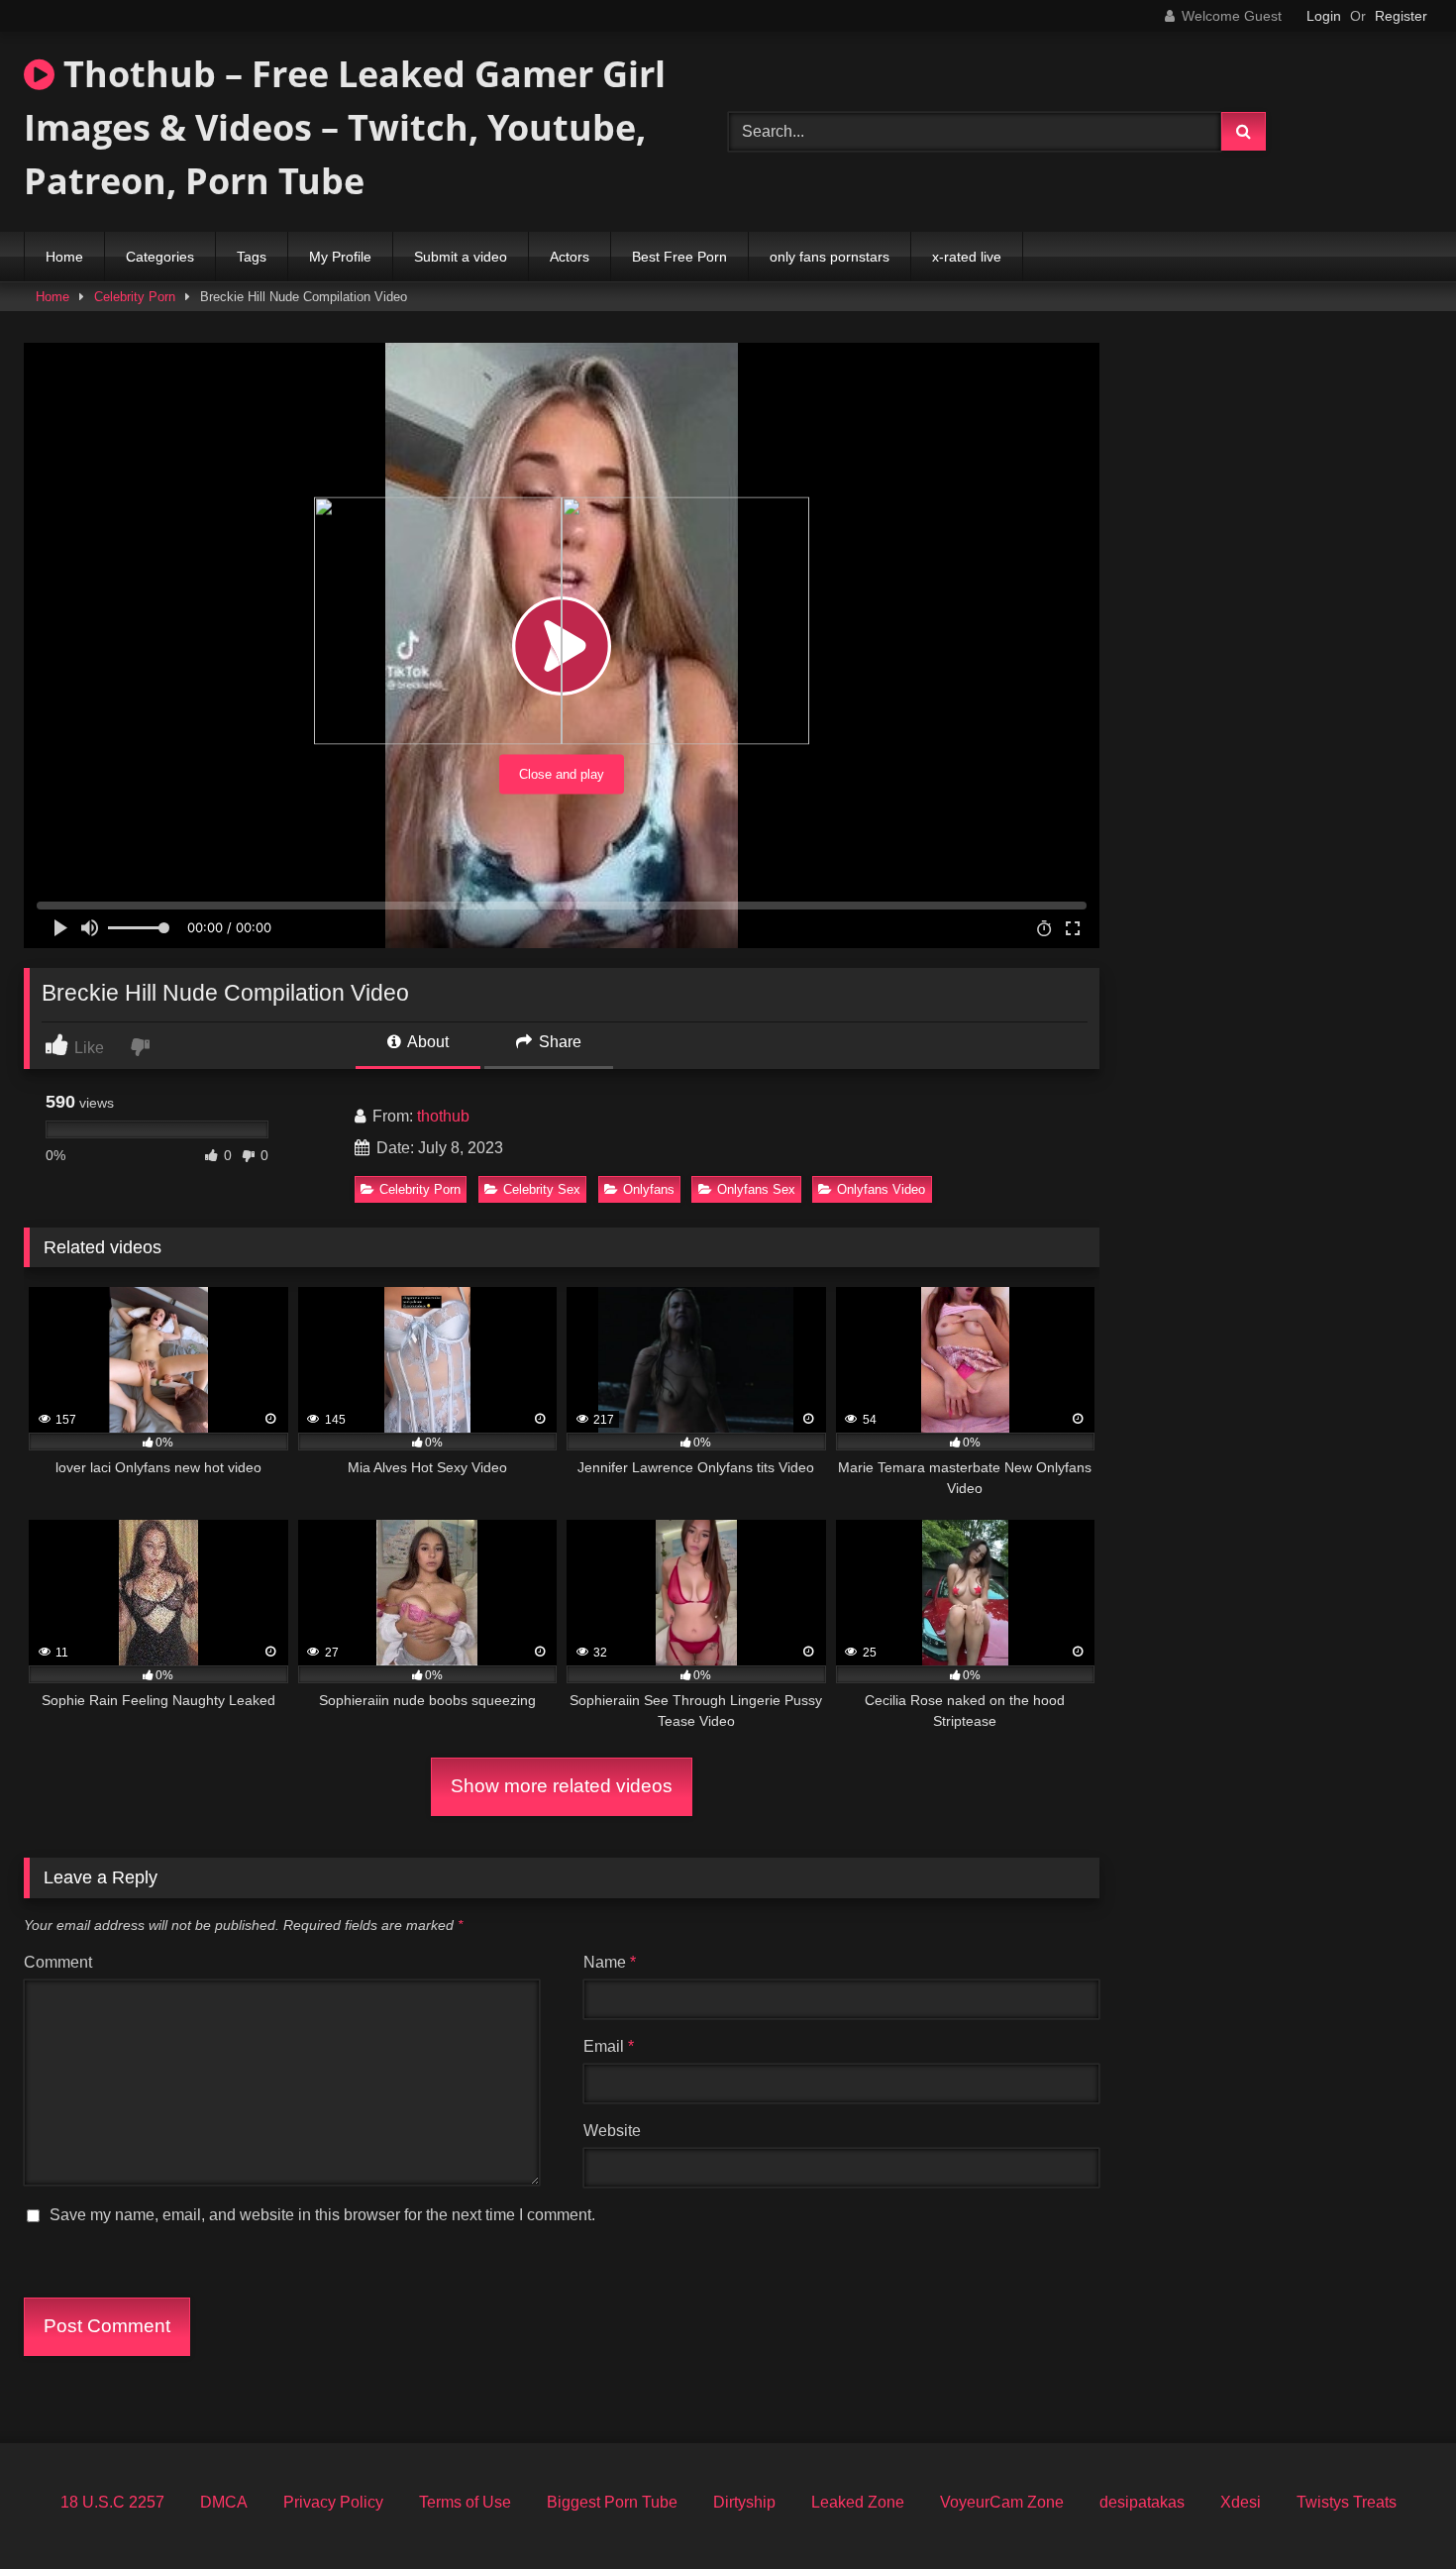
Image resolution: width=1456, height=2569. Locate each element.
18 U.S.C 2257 (112, 2502)
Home (64, 257)
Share (558, 1042)
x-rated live (967, 257)
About (426, 1042)
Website (612, 2131)
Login (1324, 16)
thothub (443, 1116)
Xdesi (1241, 2502)
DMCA (224, 2502)
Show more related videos (562, 1786)
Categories (160, 257)
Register (1401, 16)
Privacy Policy (333, 2502)
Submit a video (461, 257)
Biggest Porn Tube (612, 2502)
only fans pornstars (830, 257)
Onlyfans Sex (756, 1189)
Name (610, 1962)
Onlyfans (649, 1189)
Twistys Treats (1347, 2502)
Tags (252, 257)
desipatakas (1142, 2502)
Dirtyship (744, 2502)
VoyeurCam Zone (1002, 2502)
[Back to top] (1395, 2510)
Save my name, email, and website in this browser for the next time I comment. (322, 2215)
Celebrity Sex (542, 1189)
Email (609, 2046)
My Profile (340, 257)
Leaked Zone (858, 2502)
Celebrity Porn (135, 297)
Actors (570, 257)
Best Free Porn (679, 257)
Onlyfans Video (881, 1189)
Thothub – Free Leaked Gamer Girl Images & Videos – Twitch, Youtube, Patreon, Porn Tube (345, 127)
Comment (58, 1962)
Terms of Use (465, 2502)
